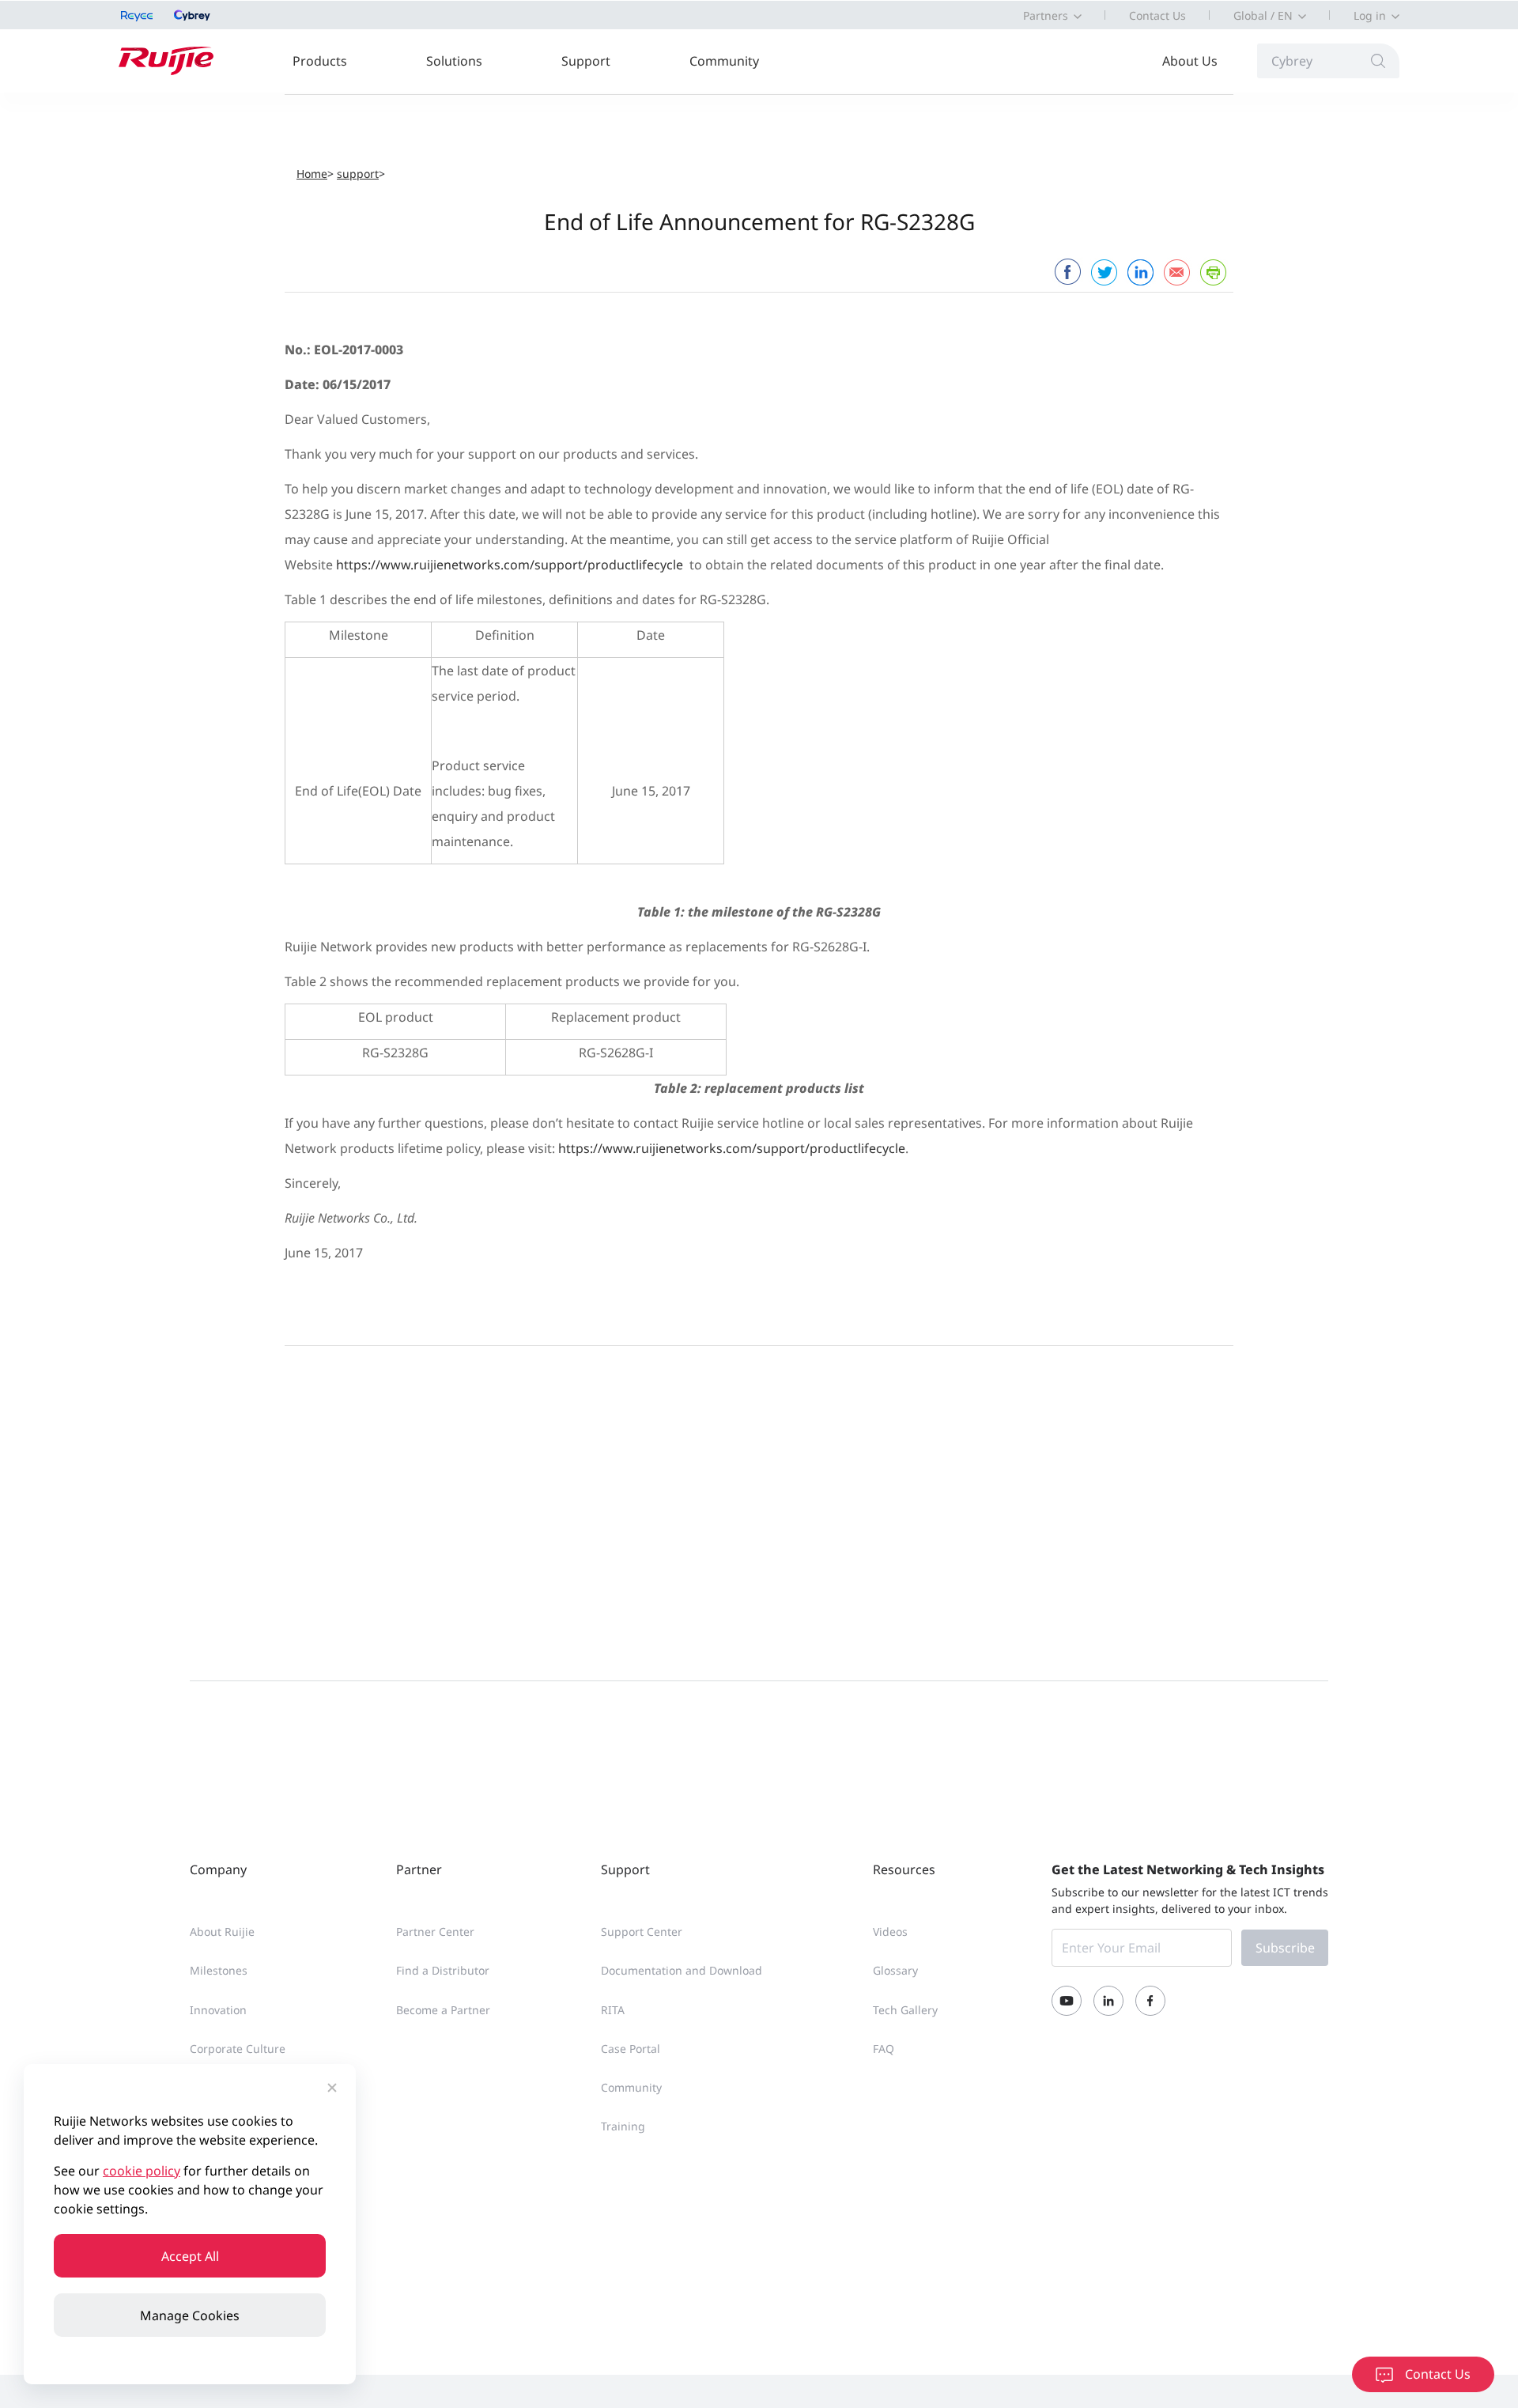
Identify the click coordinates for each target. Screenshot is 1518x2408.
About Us (1190, 61)
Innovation (218, 2010)
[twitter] (1104, 272)
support (358, 174)
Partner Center (435, 1932)
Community (724, 61)
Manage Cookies (190, 2315)
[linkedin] (1140, 272)
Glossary (895, 1970)
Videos (890, 1932)
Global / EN (1263, 15)
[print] (1213, 272)
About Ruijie (222, 1932)
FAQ (884, 2049)
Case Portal (631, 2049)
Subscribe (1285, 1948)
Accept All (190, 2256)
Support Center (642, 1932)
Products (320, 61)
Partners (1046, 15)
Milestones (219, 1970)
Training (623, 2126)
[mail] (1176, 272)
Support (586, 61)
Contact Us (1157, 15)
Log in (1370, 15)
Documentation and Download (682, 1970)
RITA (613, 2010)
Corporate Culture (238, 2049)
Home (312, 174)
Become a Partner (443, 2010)
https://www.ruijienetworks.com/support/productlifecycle (510, 565)
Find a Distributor (443, 1970)
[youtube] (1067, 2001)
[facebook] (1067, 272)
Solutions (454, 61)
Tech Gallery (905, 2010)
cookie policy (142, 2171)
